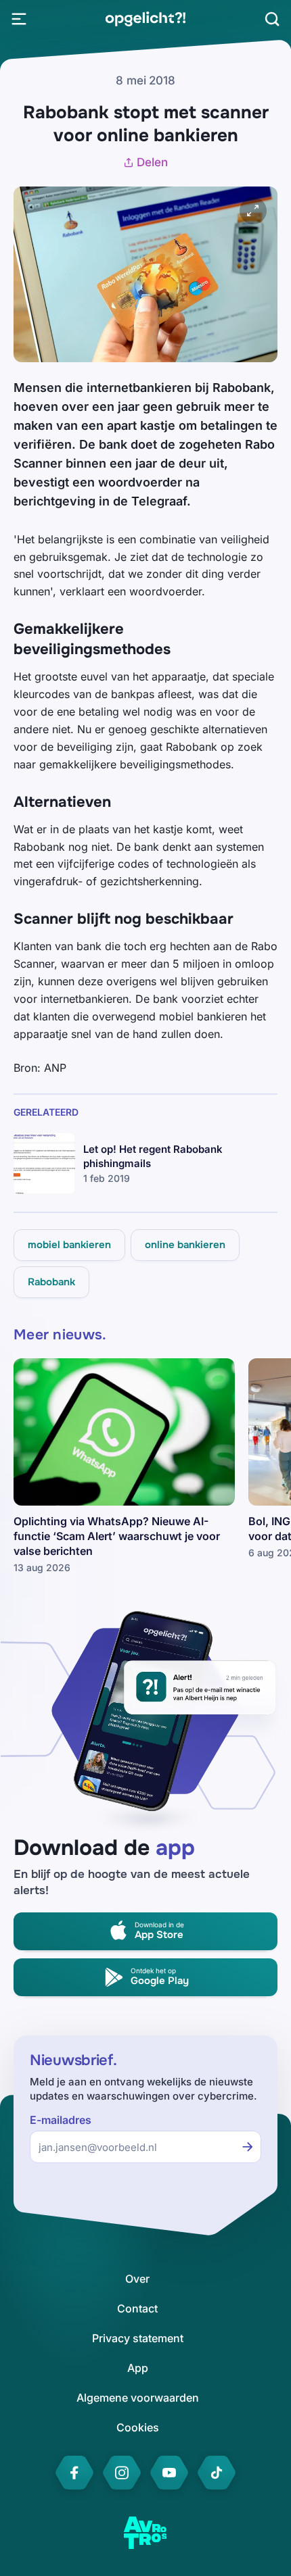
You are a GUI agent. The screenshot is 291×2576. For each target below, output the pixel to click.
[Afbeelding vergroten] (253, 211)
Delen (152, 162)
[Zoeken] (272, 19)
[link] (145, 19)
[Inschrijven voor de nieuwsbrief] (248, 2147)
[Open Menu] (19, 19)
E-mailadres (61, 2120)
